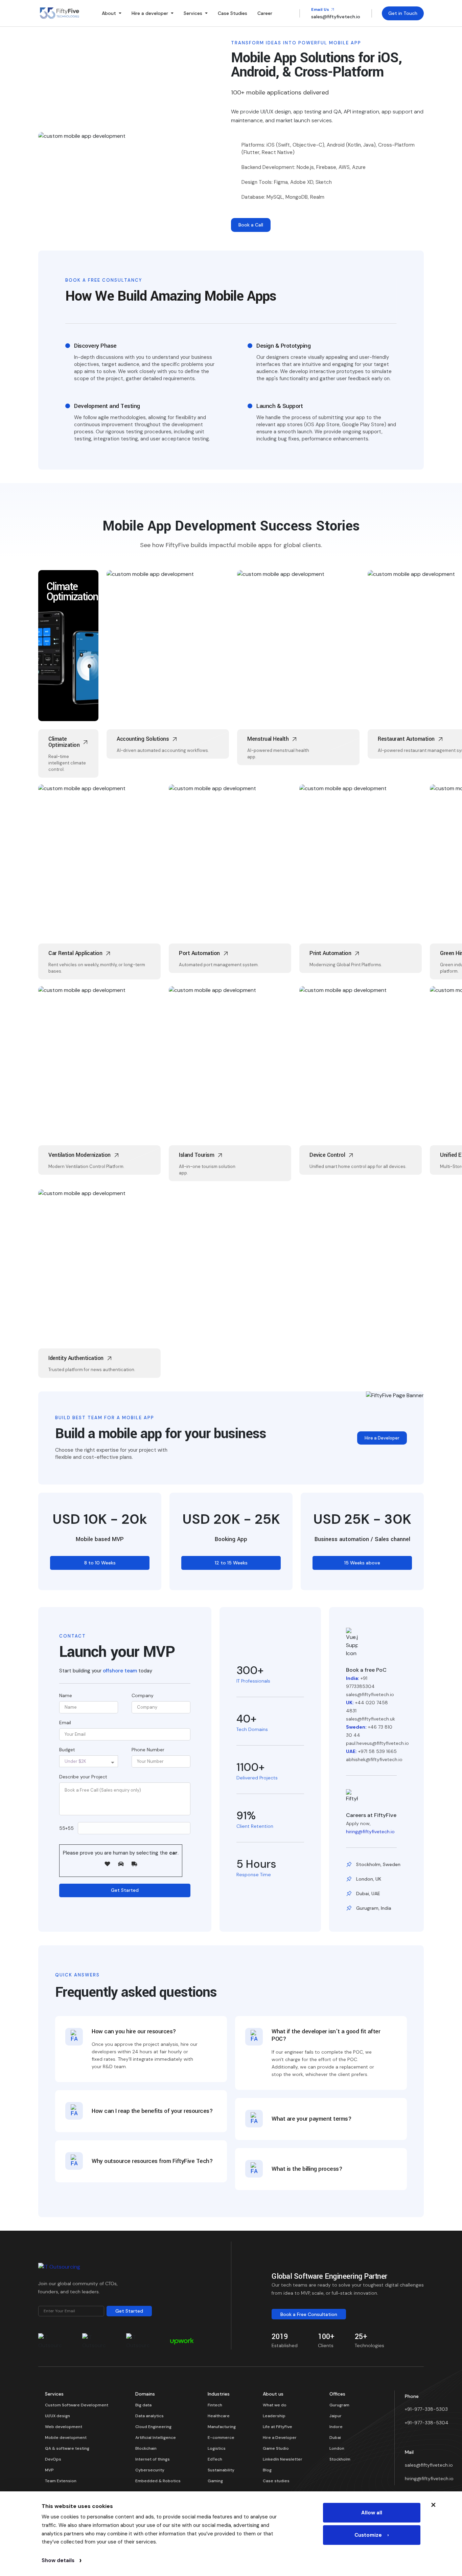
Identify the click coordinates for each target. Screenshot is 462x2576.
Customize (372, 2535)
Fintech (215, 2405)
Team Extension (61, 2481)
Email (65, 1723)
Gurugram (339, 2405)
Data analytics (149, 2416)
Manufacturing (222, 2427)
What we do (275, 2405)
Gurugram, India (374, 1908)
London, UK (369, 1879)
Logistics (217, 2448)
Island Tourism (194, 1008)
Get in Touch (403, 13)
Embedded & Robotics (158, 2481)
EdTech (215, 2459)
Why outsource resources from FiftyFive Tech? (152, 2161)
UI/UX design (57, 2416)
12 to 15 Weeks (231, 1563)
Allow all (372, 2513)
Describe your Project (83, 1777)
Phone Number (148, 1750)
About (109, 13)
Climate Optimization (72, 592)
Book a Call (251, 225)
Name (66, 1695)
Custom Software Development (77, 2405)
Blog (267, 2470)
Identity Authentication (92, 1206)
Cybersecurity (150, 2470)
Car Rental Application (91, 801)
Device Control (322, 1008)
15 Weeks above (362, 1563)
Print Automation (331, 806)
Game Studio (276, 2448)
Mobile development (66, 2438)
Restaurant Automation (406, 739)
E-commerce (221, 2438)
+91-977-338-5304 (427, 2423)
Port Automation (201, 806)
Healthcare (219, 2416)
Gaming (215, 2481)
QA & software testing (67, 2448)
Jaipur (336, 2416)
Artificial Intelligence (156, 2438)
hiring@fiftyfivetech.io (370, 1832)
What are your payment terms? (311, 2119)
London (337, 2448)
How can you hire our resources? (134, 2032)
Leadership (274, 2416)
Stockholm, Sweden (378, 1864)
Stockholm (340, 2459)
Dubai (335, 2438)
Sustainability (221, 2470)
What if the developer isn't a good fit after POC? (326, 2036)
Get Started (125, 1890)
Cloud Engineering (153, 2427)
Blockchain (146, 2448)
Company (143, 1695)
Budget (67, 1750)
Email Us (321, 9)
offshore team (120, 1671)
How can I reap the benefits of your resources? (152, 2111)
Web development (64, 2427)
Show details (62, 2560)
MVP (49, 2470)
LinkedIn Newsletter (283, 2459)
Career (265, 13)
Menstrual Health (266, 592)
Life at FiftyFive (278, 2427)
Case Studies (233, 13)
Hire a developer (150, 13)
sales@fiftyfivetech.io (429, 2465)
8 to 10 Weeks (100, 1563)
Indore (336, 2427)
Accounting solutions (157, 587)
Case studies (276, 2481)
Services (193, 13)
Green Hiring (450, 806)
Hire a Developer (382, 1438)
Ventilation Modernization (98, 1003)
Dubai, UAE (368, 1893)
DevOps (53, 2459)
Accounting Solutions (143, 739)
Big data (143, 2405)
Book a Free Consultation (309, 2314)
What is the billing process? (307, 2169)
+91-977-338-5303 (426, 2409)
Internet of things (153, 2459)
